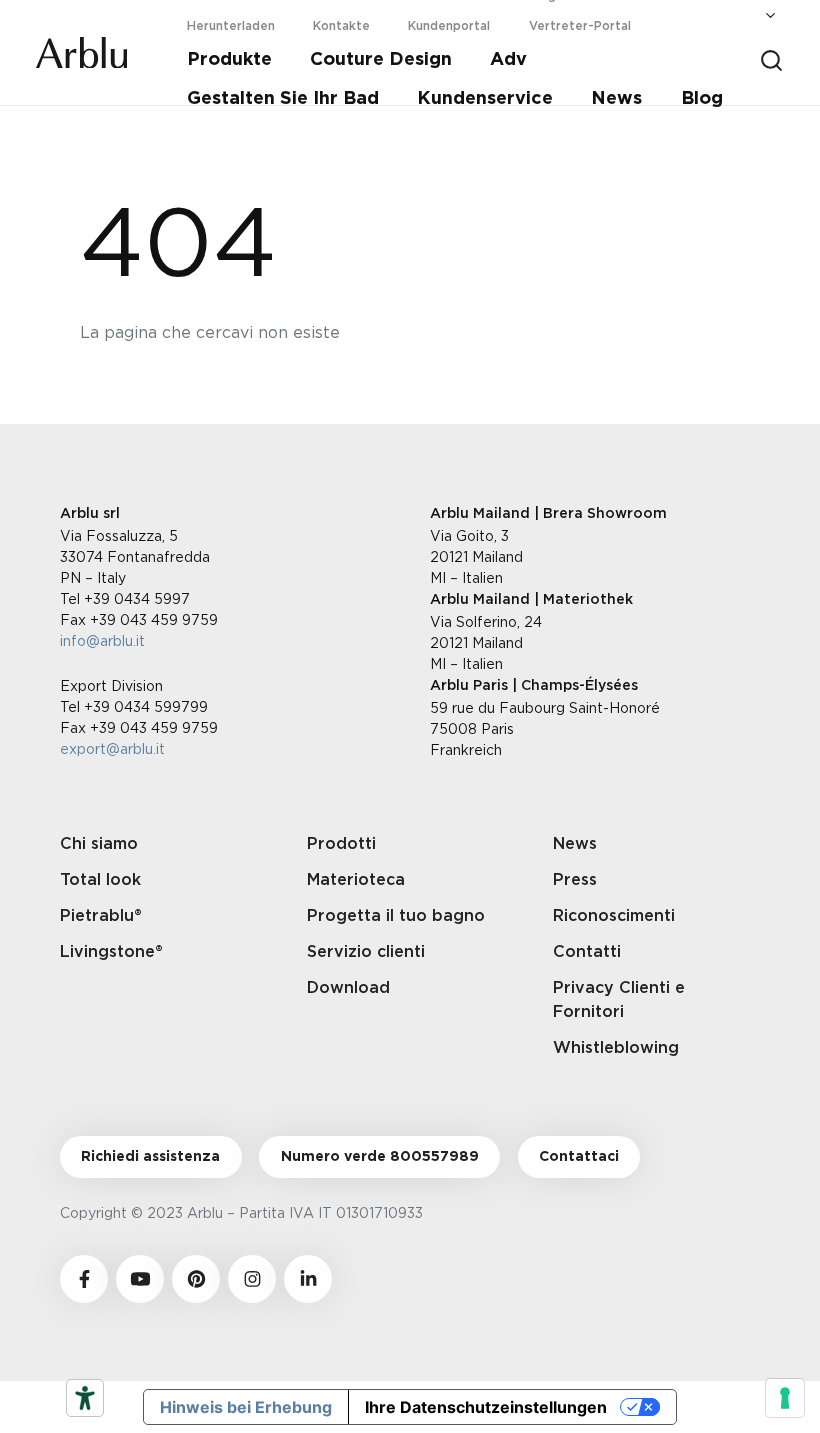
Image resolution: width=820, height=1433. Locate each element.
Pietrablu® (101, 916)
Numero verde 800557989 (380, 1157)
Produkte (229, 60)
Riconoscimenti (614, 916)
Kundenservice (485, 99)
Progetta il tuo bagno (396, 916)
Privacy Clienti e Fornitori (619, 1000)
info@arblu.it (102, 640)
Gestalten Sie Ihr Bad (283, 99)
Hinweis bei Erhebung (246, 1407)
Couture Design (381, 60)
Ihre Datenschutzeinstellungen (486, 1407)
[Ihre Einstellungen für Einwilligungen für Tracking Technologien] (785, 1398)
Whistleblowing (616, 1048)
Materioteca (356, 880)
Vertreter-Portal (580, 26)
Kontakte (341, 26)
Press (575, 880)
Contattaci (579, 1157)
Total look (100, 880)
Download (348, 988)
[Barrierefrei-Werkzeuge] (85, 1398)
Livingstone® (111, 952)
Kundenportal (449, 26)
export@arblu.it (112, 748)
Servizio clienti (366, 952)
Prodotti (341, 844)
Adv (508, 60)
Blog (702, 99)
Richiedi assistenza (150, 1157)
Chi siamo (99, 844)
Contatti (587, 952)
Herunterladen (231, 26)
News (616, 99)
